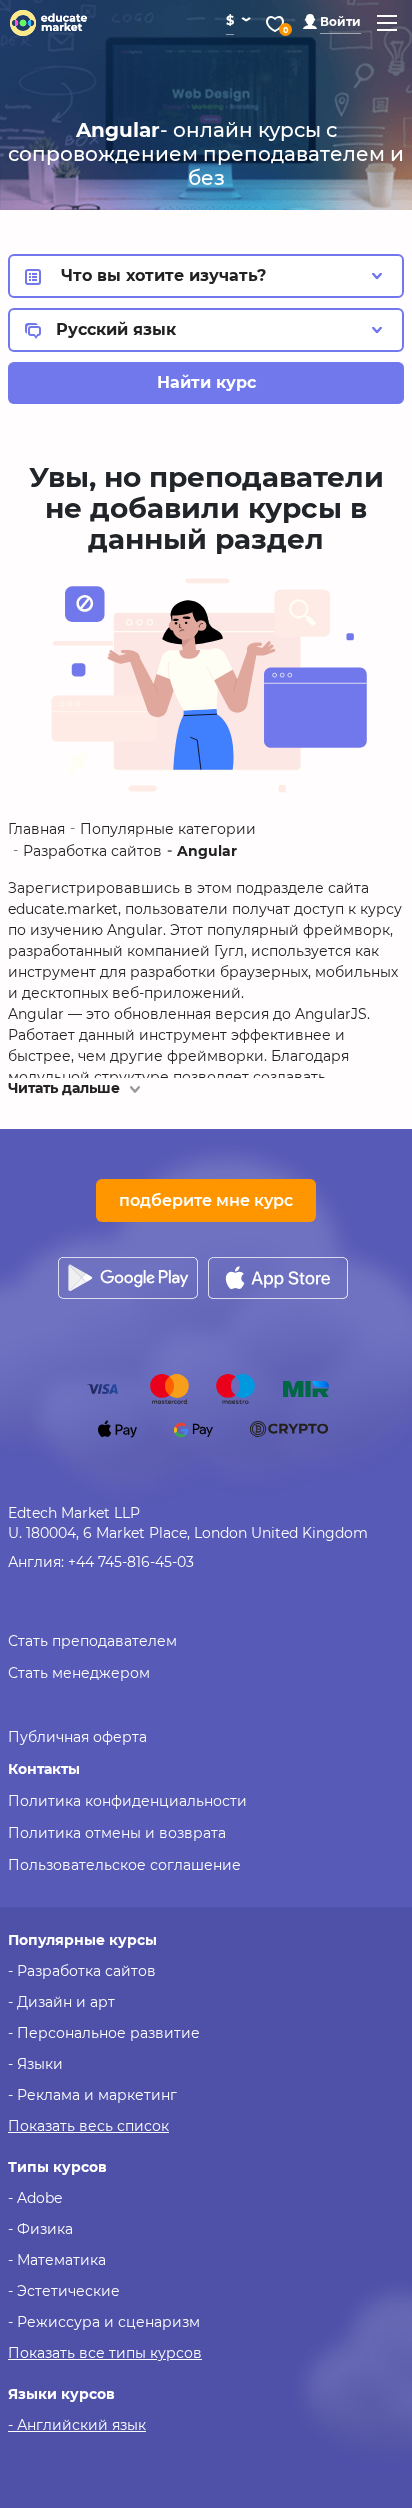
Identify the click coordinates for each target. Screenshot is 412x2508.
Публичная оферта (77, 1737)
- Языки (35, 2064)
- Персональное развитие (104, 2033)
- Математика (57, 2260)
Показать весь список (88, 2126)
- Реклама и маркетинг (92, 2095)
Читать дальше (64, 1088)
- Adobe (35, 2198)
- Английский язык (77, 2425)
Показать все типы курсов (105, 2353)
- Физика (40, 2229)
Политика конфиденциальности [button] (127, 1801)
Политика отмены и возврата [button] (117, 1833)
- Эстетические (64, 2291)
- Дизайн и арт (61, 2002)
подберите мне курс (206, 1200)
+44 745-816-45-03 (131, 1562)
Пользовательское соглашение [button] (124, 1865)
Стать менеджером (79, 1673)
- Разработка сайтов (82, 1971)
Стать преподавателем (92, 1641)
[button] (332, 21)
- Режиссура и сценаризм (104, 2322)
